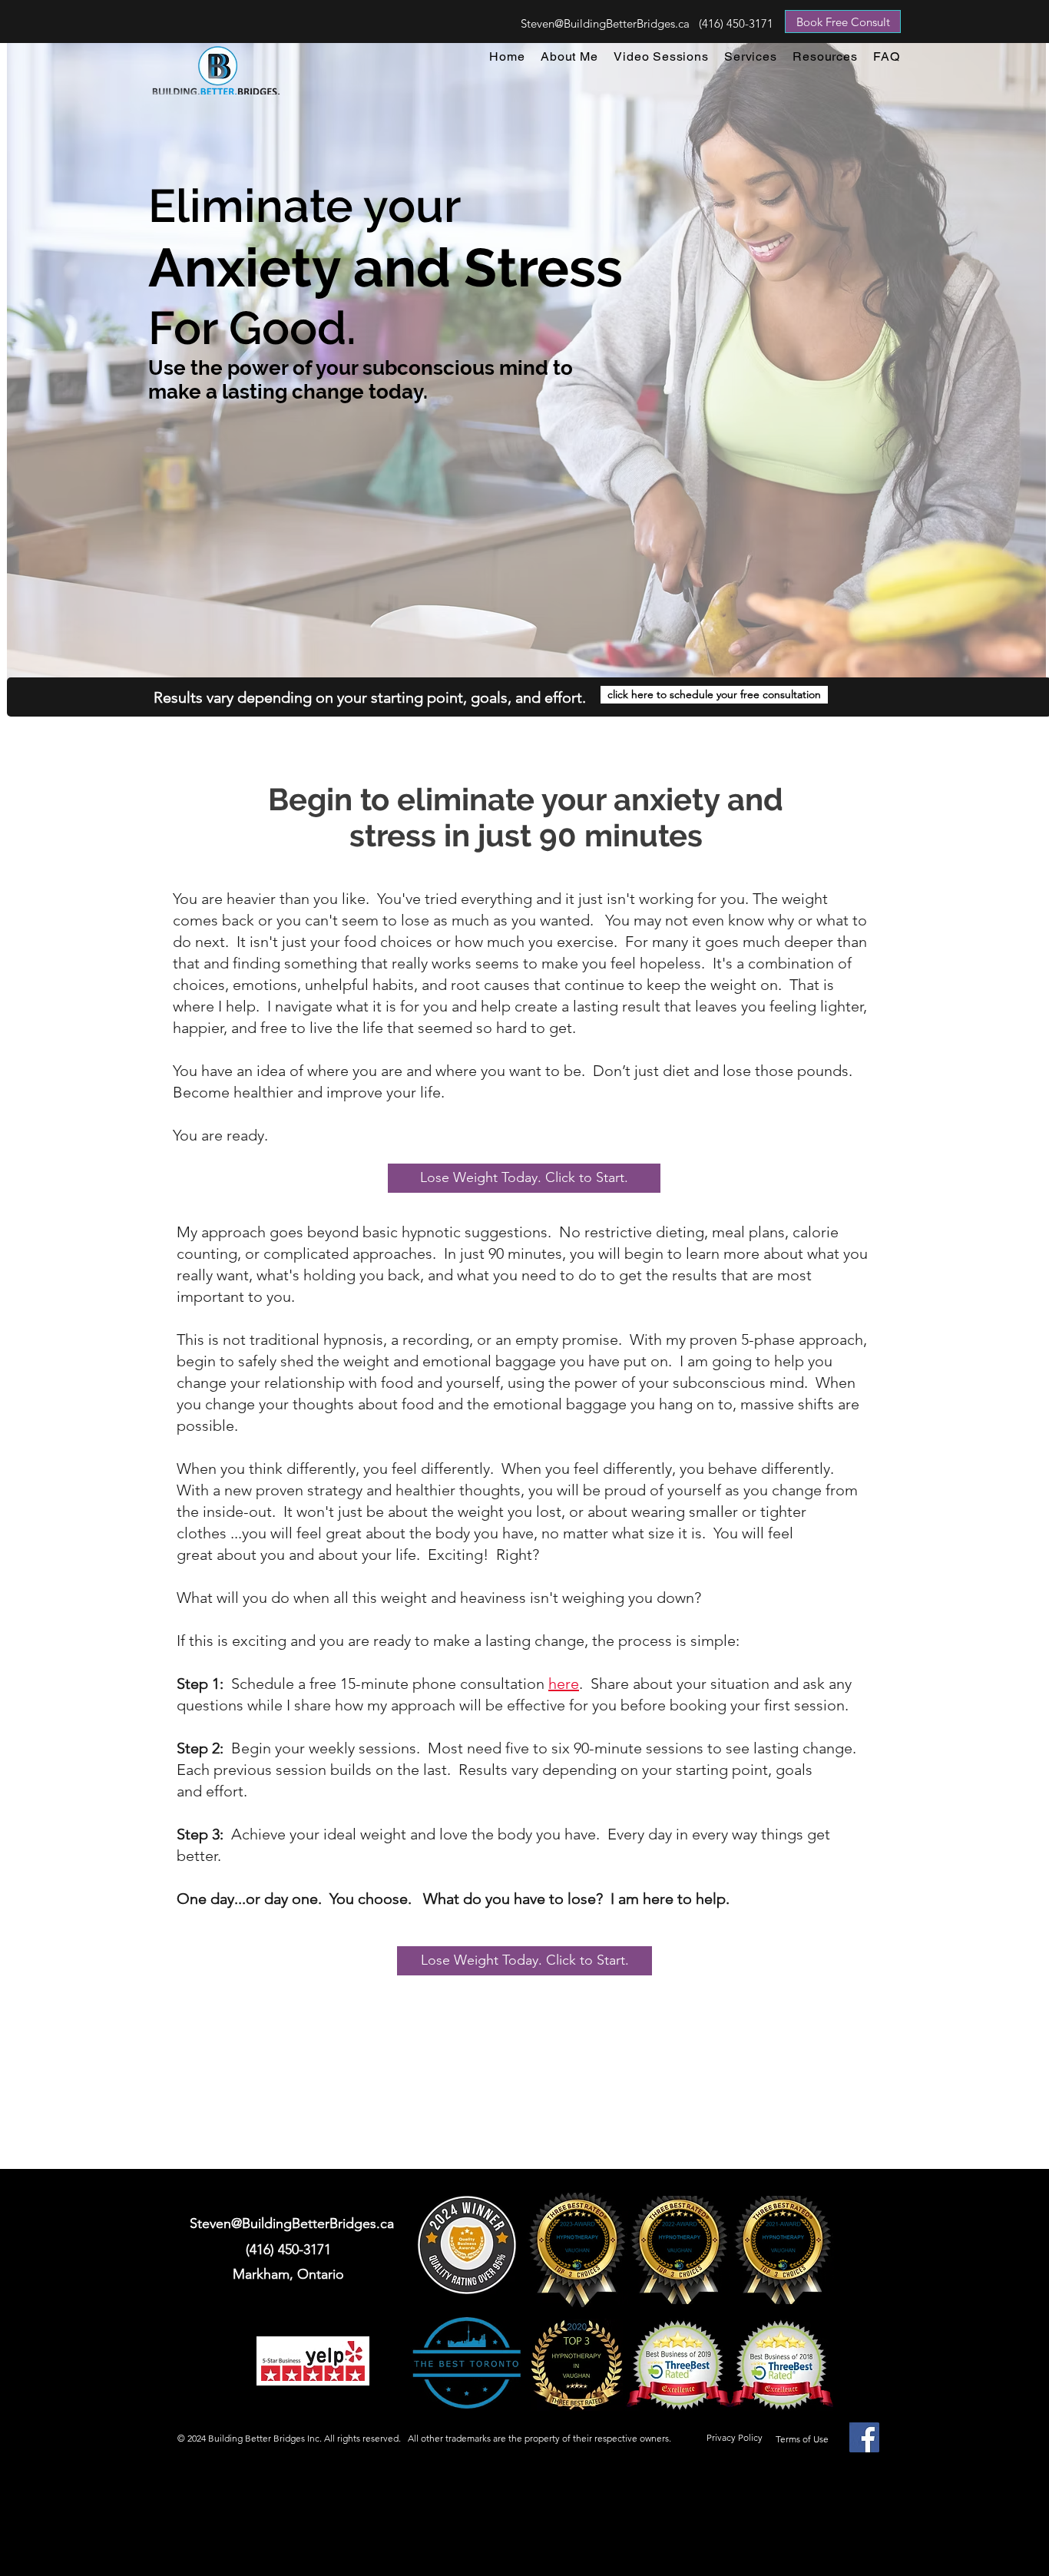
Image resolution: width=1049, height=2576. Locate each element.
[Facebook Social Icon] (864, 2437)
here (564, 1684)
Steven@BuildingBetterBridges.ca (605, 23)
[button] (751, 56)
